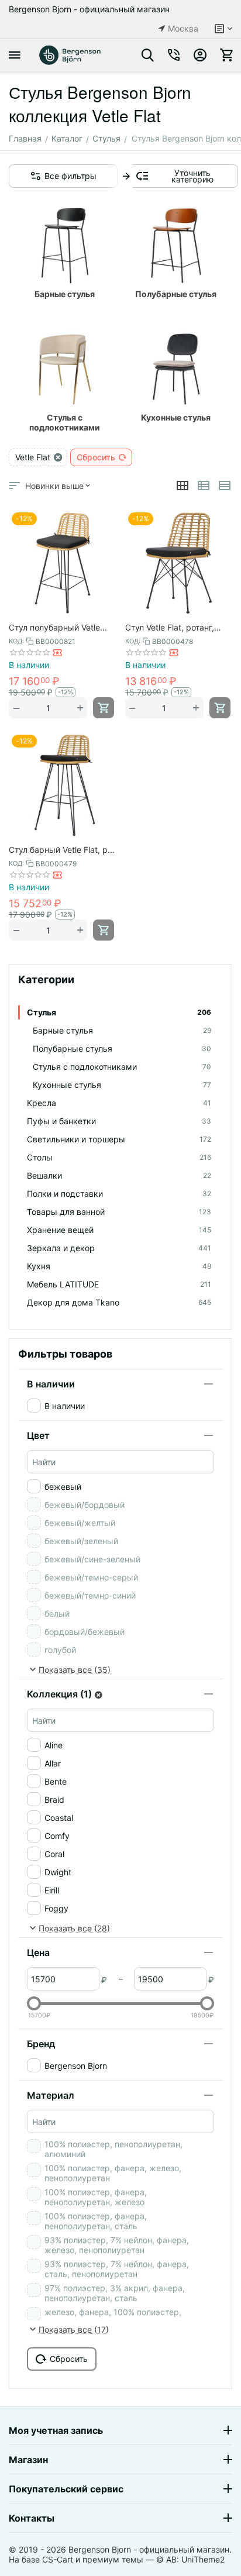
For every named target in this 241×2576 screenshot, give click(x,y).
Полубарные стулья (122, 1048)
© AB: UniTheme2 (190, 2559)
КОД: (16, 641)
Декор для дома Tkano (119, 1302)
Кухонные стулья (122, 1085)
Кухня (119, 1266)
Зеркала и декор (119, 1248)
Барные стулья (122, 1030)
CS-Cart (58, 2559)
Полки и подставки (119, 1194)
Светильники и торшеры (119, 1139)
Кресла (119, 1103)
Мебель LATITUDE (119, 1284)
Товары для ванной (119, 1212)
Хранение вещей (119, 1230)
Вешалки (119, 1175)
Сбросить (96, 457)
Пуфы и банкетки (119, 1121)
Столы (119, 1157)
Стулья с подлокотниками (122, 1067)
